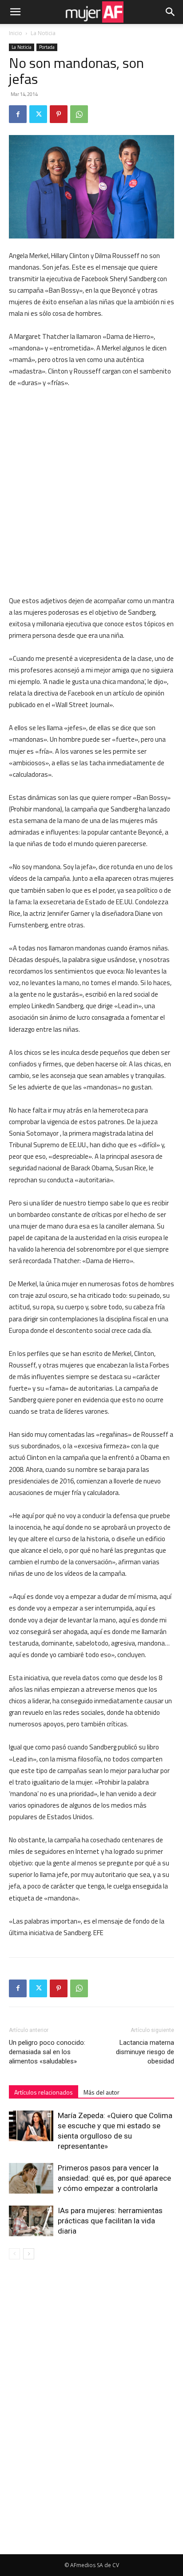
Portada (47, 47)
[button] (15, 12)
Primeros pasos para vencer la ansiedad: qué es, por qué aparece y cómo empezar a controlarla (114, 2178)
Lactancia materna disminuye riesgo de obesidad (145, 2052)
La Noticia (43, 33)
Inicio (16, 33)
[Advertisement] (91, 492)
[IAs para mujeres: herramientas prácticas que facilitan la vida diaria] (31, 2221)
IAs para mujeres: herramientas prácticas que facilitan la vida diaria (110, 2221)
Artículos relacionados (44, 2092)
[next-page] (29, 2254)
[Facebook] (18, 114)
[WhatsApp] (79, 114)
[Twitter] (38, 114)
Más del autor (101, 2092)
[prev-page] (14, 2254)
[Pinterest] (59, 114)
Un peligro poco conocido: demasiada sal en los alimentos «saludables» (47, 2052)
